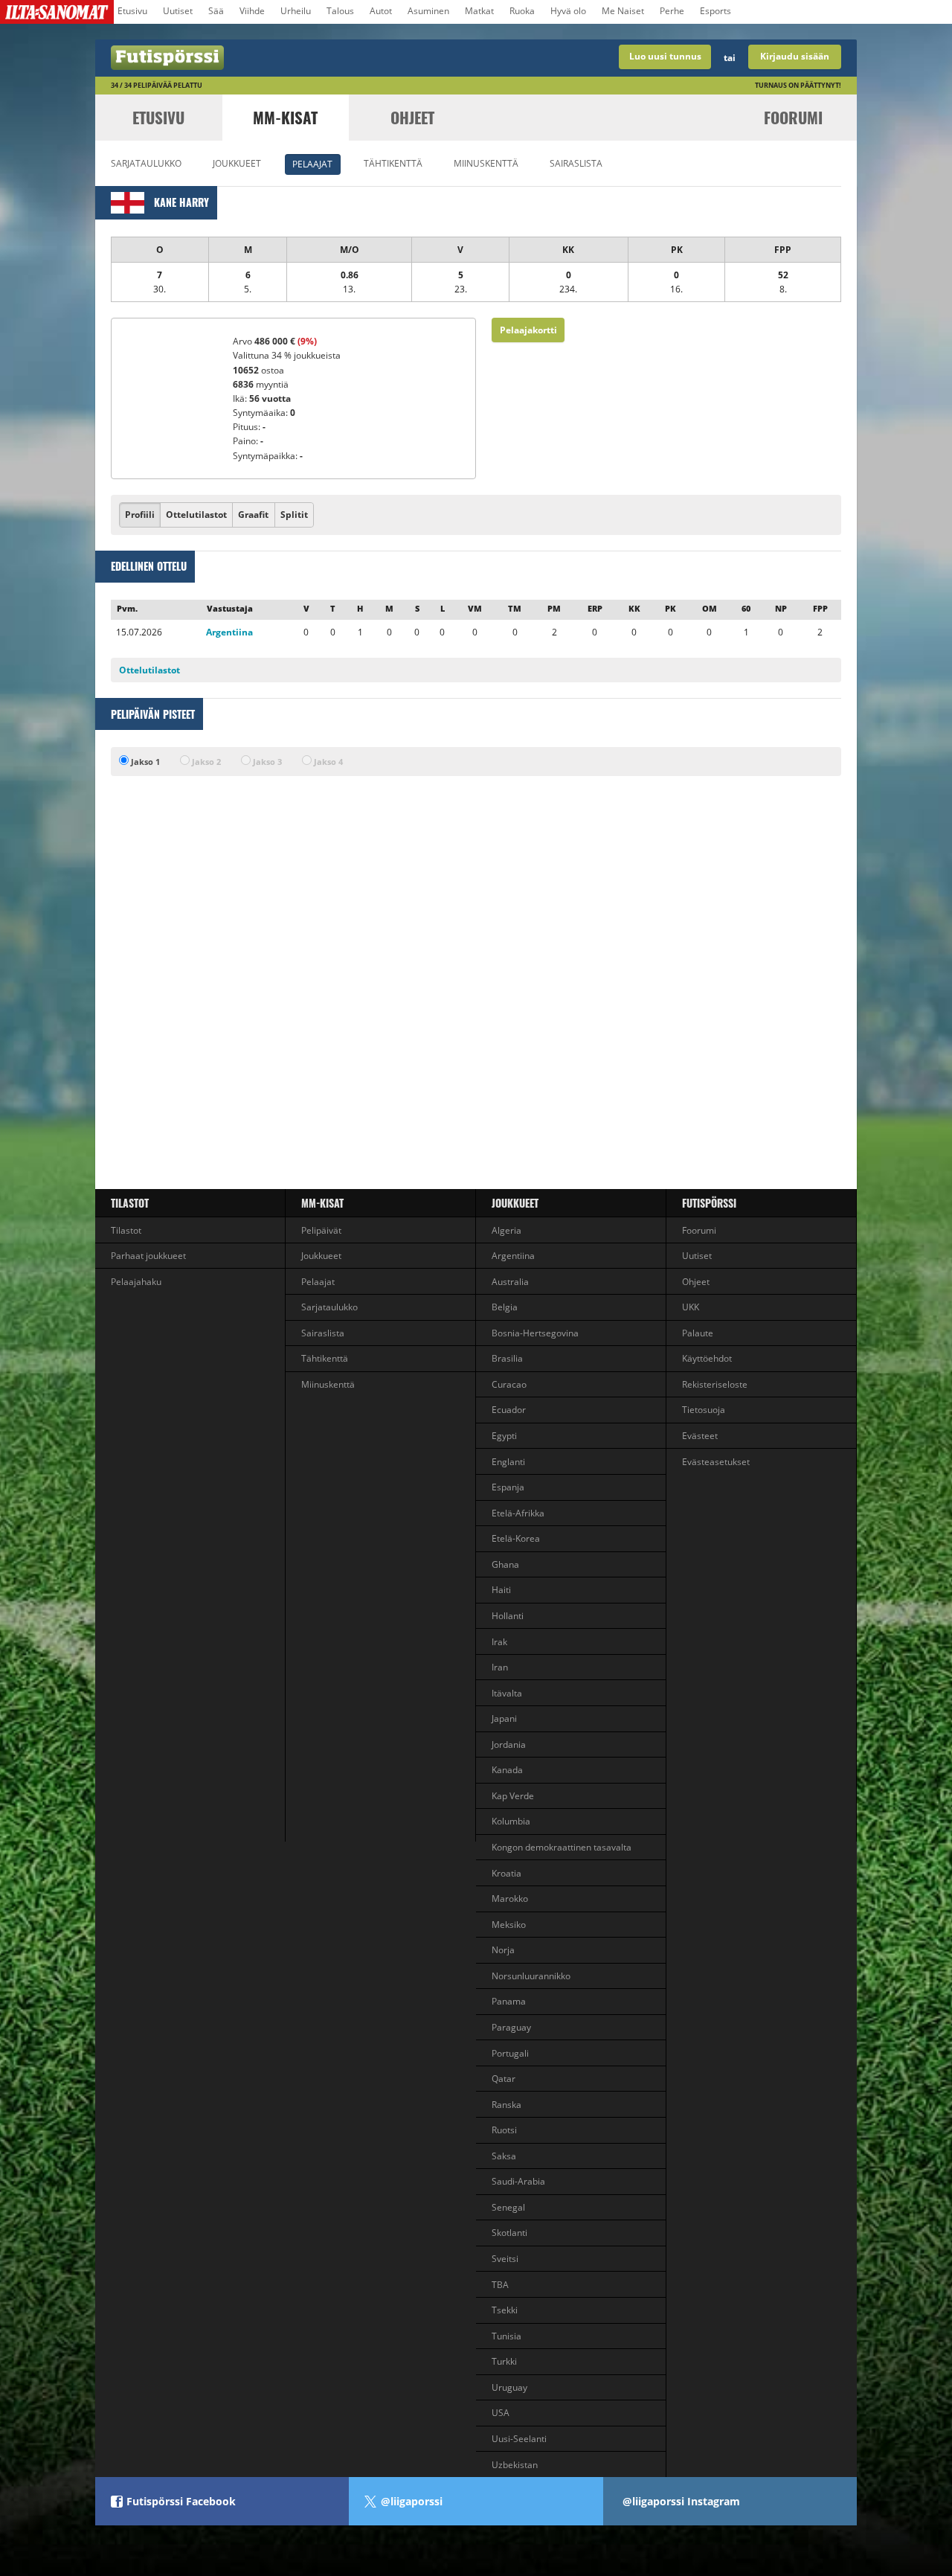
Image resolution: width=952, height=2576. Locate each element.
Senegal (508, 2207)
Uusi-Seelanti (519, 2439)
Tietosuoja (704, 1410)
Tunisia (506, 2336)
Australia (510, 1282)
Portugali (510, 2053)
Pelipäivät (321, 1230)
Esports (715, 11)
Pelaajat (312, 164)
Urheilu (296, 11)
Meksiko (509, 1925)
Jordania (509, 1744)
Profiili (140, 515)
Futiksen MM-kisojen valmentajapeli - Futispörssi (286, 58)
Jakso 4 (327, 762)
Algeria (506, 1230)
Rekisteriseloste (715, 1384)
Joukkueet (237, 163)
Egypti (504, 1436)
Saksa (504, 2156)
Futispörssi (709, 1203)
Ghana (505, 1564)
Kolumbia (511, 1821)
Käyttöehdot (707, 1358)
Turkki (504, 2361)
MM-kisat (285, 117)
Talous (340, 11)
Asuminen (428, 11)
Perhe (672, 11)
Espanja (508, 1487)
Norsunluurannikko (531, 1976)
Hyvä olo (568, 11)
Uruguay (509, 2387)
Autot (381, 11)
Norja (503, 1950)
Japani (504, 1718)
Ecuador (509, 1410)
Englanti (508, 1462)
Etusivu (132, 11)
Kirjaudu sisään (795, 56)
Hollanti (508, 1616)
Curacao (509, 1384)
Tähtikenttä (393, 163)
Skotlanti (509, 2233)
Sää (216, 11)
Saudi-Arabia (518, 2181)
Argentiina (229, 632)
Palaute (698, 1333)
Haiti (501, 1590)
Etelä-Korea (516, 1538)
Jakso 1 (144, 762)
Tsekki (505, 2310)
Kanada (507, 1770)
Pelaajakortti (528, 330)
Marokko (510, 1899)
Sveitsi (505, 2259)
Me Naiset (623, 11)
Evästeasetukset (716, 1462)
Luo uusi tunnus (665, 56)
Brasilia (507, 1358)
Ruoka (522, 11)
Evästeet (700, 1436)
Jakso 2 (205, 762)
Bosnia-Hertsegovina (535, 1333)
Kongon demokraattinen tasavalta (562, 1847)
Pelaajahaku (136, 1282)
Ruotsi (504, 2130)
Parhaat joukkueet (148, 1256)
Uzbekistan (515, 2465)
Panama (509, 2001)
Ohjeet (412, 117)
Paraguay (511, 2027)
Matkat (479, 11)
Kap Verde (513, 1796)
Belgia (505, 1307)
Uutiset (178, 11)
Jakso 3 (266, 762)
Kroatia (506, 1873)
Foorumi (793, 117)
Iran (500, 1667)
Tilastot (130, 1203)
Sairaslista (576, 163)
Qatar (504, 2079)
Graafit (253, 515)
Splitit (294, 515)
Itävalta (507, 1693)
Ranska (506, 2105)
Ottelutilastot (196, 515)
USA (501, 2413)
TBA (500, 2285)
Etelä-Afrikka (518, 1513)
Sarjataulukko (146, 163)
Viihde (252, 11)
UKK (691, 1307)
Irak (499, 1642)
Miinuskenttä (486, 163)
